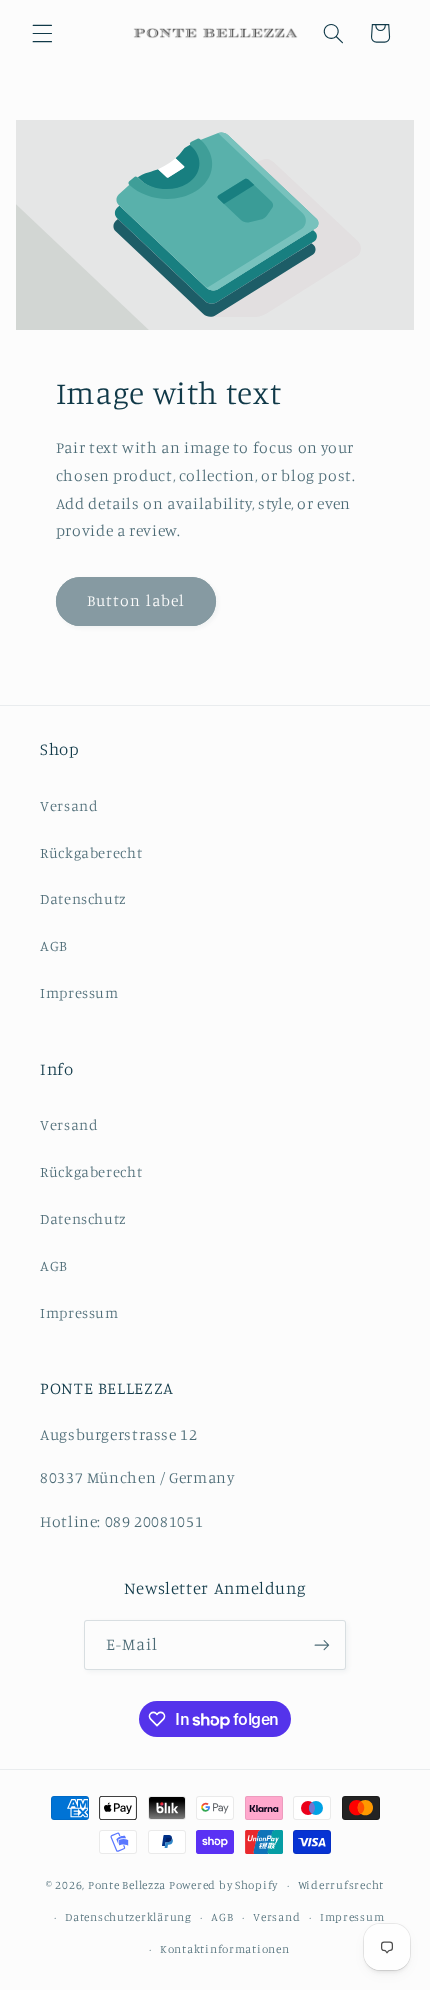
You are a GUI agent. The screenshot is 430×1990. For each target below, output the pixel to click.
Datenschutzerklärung (128, 1917)
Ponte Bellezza (127, 1885)
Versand (69, 805)
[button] (42, 33)
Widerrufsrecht (341, 1885)
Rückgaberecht (91, 852)
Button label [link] (136, 600)
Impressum (79, 992)
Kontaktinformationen (225, 1949)
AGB (54, 945)
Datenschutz (83, 898)
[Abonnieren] (322, 1644)
